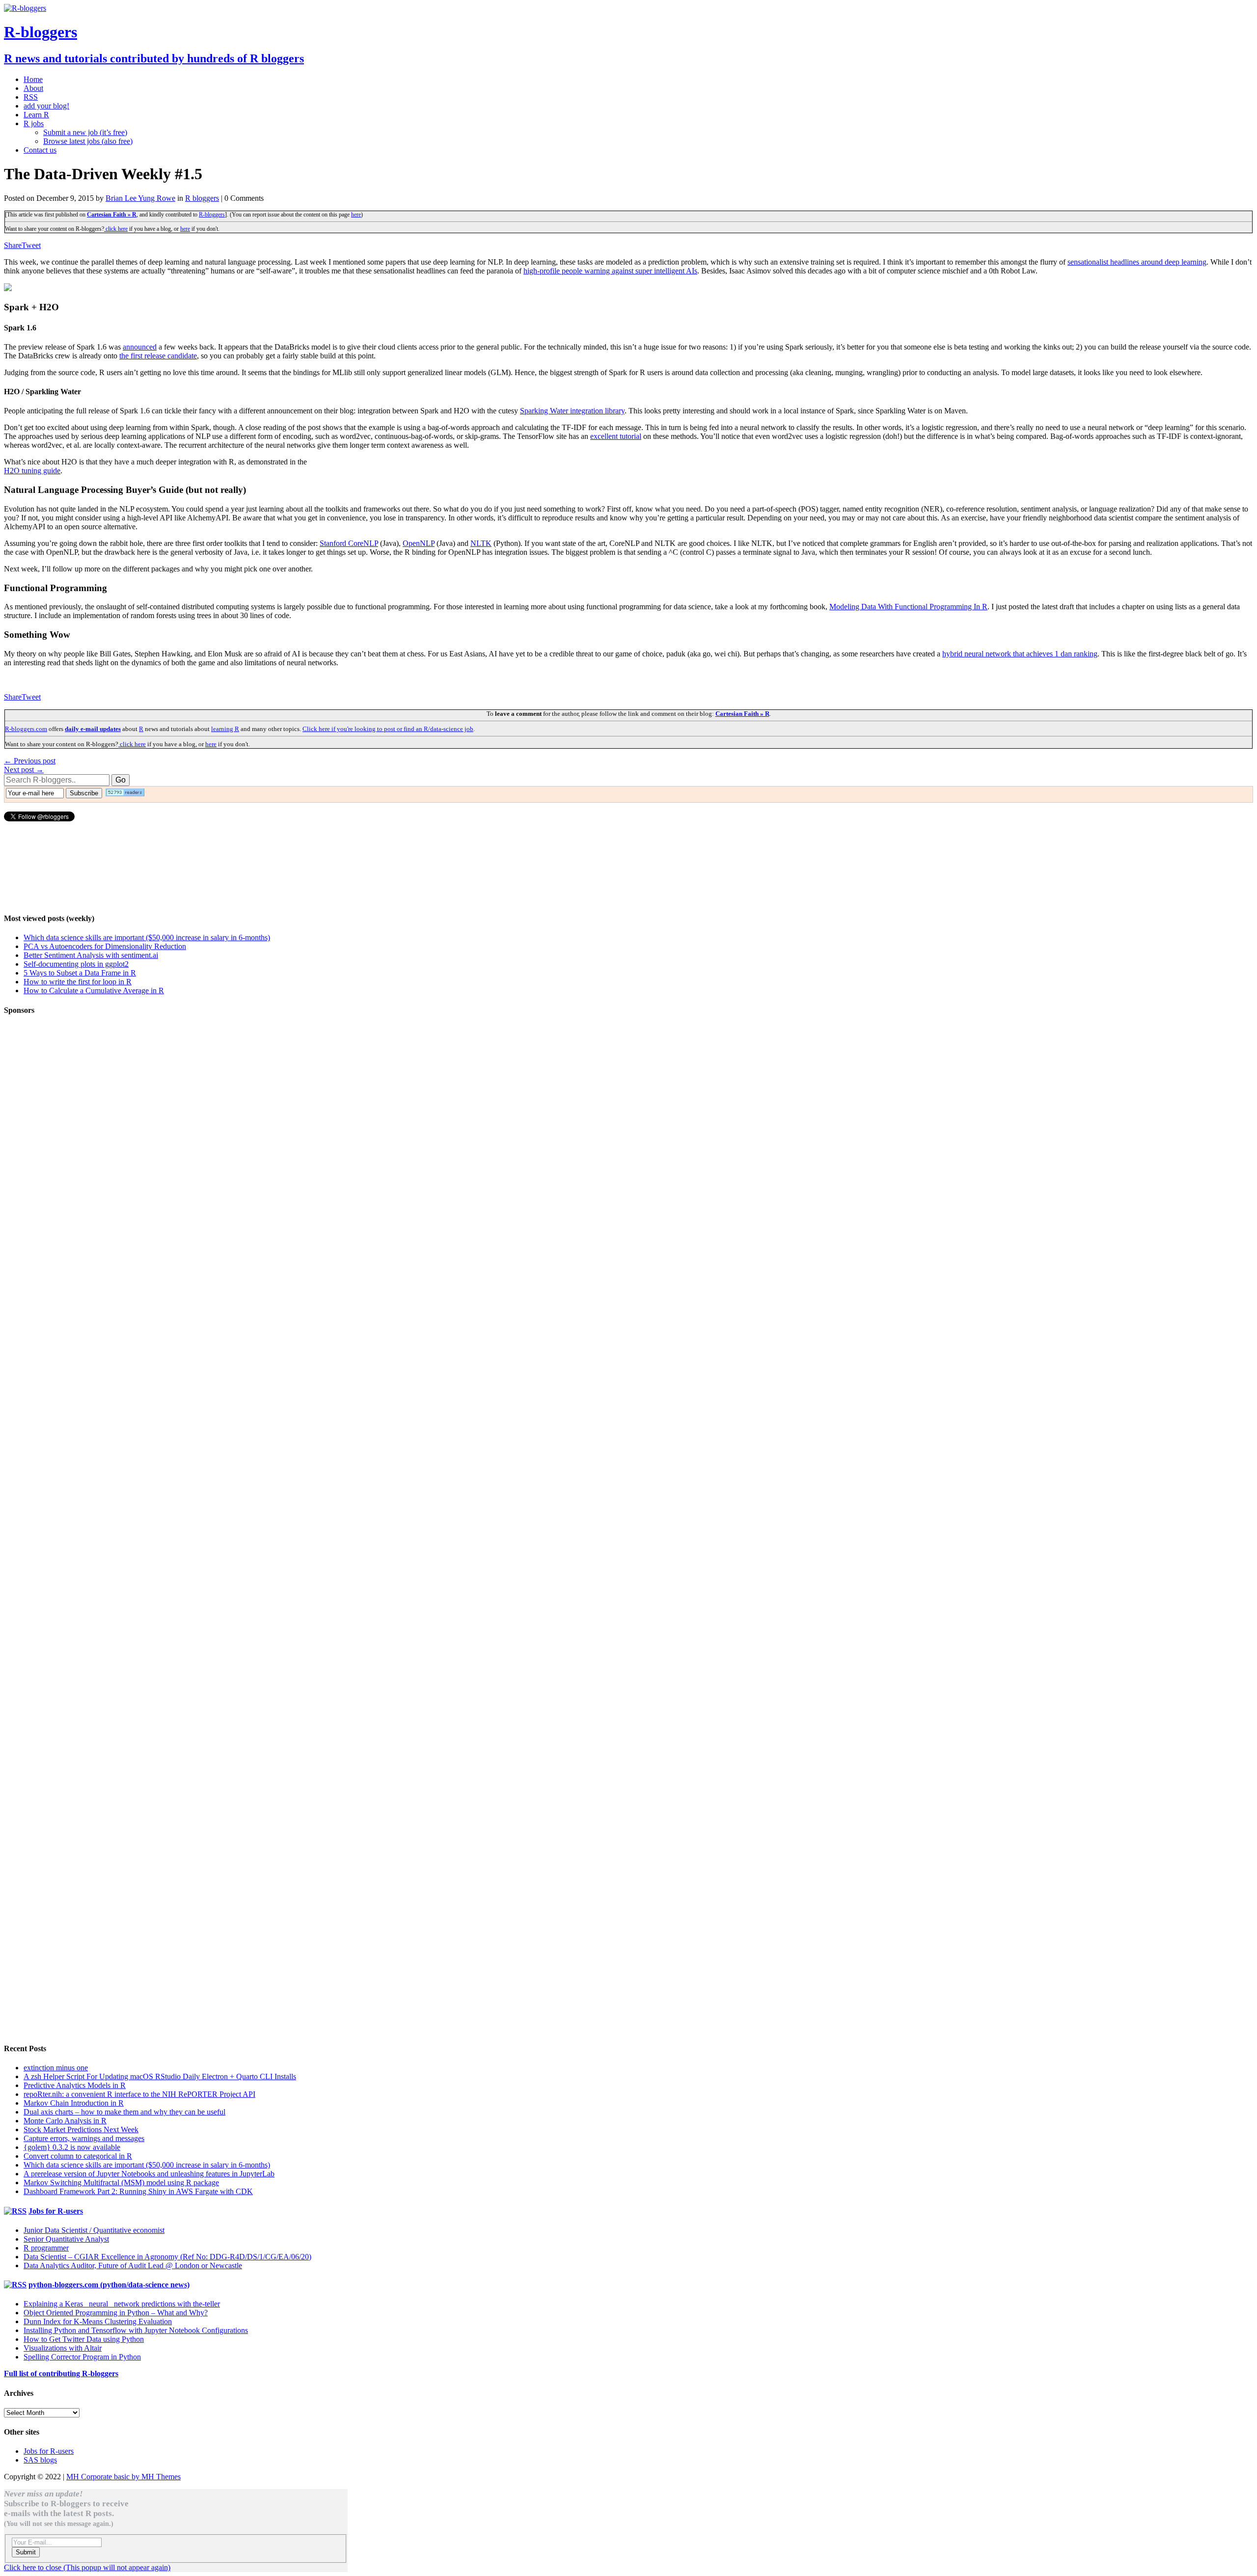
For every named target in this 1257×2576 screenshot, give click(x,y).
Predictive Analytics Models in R (75, 2085)
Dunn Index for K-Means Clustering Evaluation (98, 2321)
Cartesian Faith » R (112, 215)
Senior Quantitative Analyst (66, 2239)
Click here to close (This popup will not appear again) (87, 2567)
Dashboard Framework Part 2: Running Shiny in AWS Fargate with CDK (138, 2191)
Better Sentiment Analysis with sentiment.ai (91, 955)
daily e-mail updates (93, 729)
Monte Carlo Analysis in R (65, 2121)
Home (33, 79)
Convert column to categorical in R (78, 2156)
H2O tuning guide (32, 471)
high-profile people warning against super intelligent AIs (610, 271)
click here (116, 229)
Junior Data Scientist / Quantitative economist (94, 2230)
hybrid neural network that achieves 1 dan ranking (1020, 654)
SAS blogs (40, 2460)
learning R (225, 729)
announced (140, 347)
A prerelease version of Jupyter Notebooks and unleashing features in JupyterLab (149, 2174)
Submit (26, 2552)
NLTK (481, 543)
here (356, 215)
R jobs (34, 123)
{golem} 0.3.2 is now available (72, 2147)
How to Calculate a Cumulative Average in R (94, 990)
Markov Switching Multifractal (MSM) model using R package (121, 2183)
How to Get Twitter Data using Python (84, 2339)
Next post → (24, 770)
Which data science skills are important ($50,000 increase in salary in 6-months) (147, 937)
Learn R (36, 115)
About (33, 88)
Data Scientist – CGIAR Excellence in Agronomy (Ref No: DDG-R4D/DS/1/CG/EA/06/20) (167, 2257)
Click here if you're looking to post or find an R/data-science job (388, 729)
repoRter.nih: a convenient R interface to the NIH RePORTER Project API (139, 2094)
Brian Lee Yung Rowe (140, 198)
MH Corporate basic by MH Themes (123, 2477)
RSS (31, 97)
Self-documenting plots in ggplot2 (76, 964)
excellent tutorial (616, 436)
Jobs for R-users (56, 2211)
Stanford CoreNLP (349, 543)
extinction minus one (56, 2068)
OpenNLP (419, 543)
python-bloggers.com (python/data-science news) (109, 2285)
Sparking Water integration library (572, 411)
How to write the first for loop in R (78, 982)
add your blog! (46, 106)
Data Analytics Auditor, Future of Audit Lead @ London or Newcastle (133, 2265)
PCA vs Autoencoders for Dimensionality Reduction (105, 946)
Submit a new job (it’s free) (85, 132)
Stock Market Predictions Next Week (81, 2129)
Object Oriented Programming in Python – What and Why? (116, 2313)
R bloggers (202, 198)
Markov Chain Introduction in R (74, 2103)
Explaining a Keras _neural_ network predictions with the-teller (122, 2304)
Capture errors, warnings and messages (84, 2138)
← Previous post (30, 761)
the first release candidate (158, 356)
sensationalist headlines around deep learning (1137, 262)
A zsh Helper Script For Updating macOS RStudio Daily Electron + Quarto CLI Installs (160, 2076)
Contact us (40, 150)
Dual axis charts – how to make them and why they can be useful (124, 2112)
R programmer (46, 2248)
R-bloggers (212, 215)
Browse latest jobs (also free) (88, 141)
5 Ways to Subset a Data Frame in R (80, 973)
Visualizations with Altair (63, 2348)
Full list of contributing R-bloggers (61, 2373)
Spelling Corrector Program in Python (82, 2357)
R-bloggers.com (26, 729)
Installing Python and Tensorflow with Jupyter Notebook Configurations (136, 2330)
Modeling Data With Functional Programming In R (908, 607)
